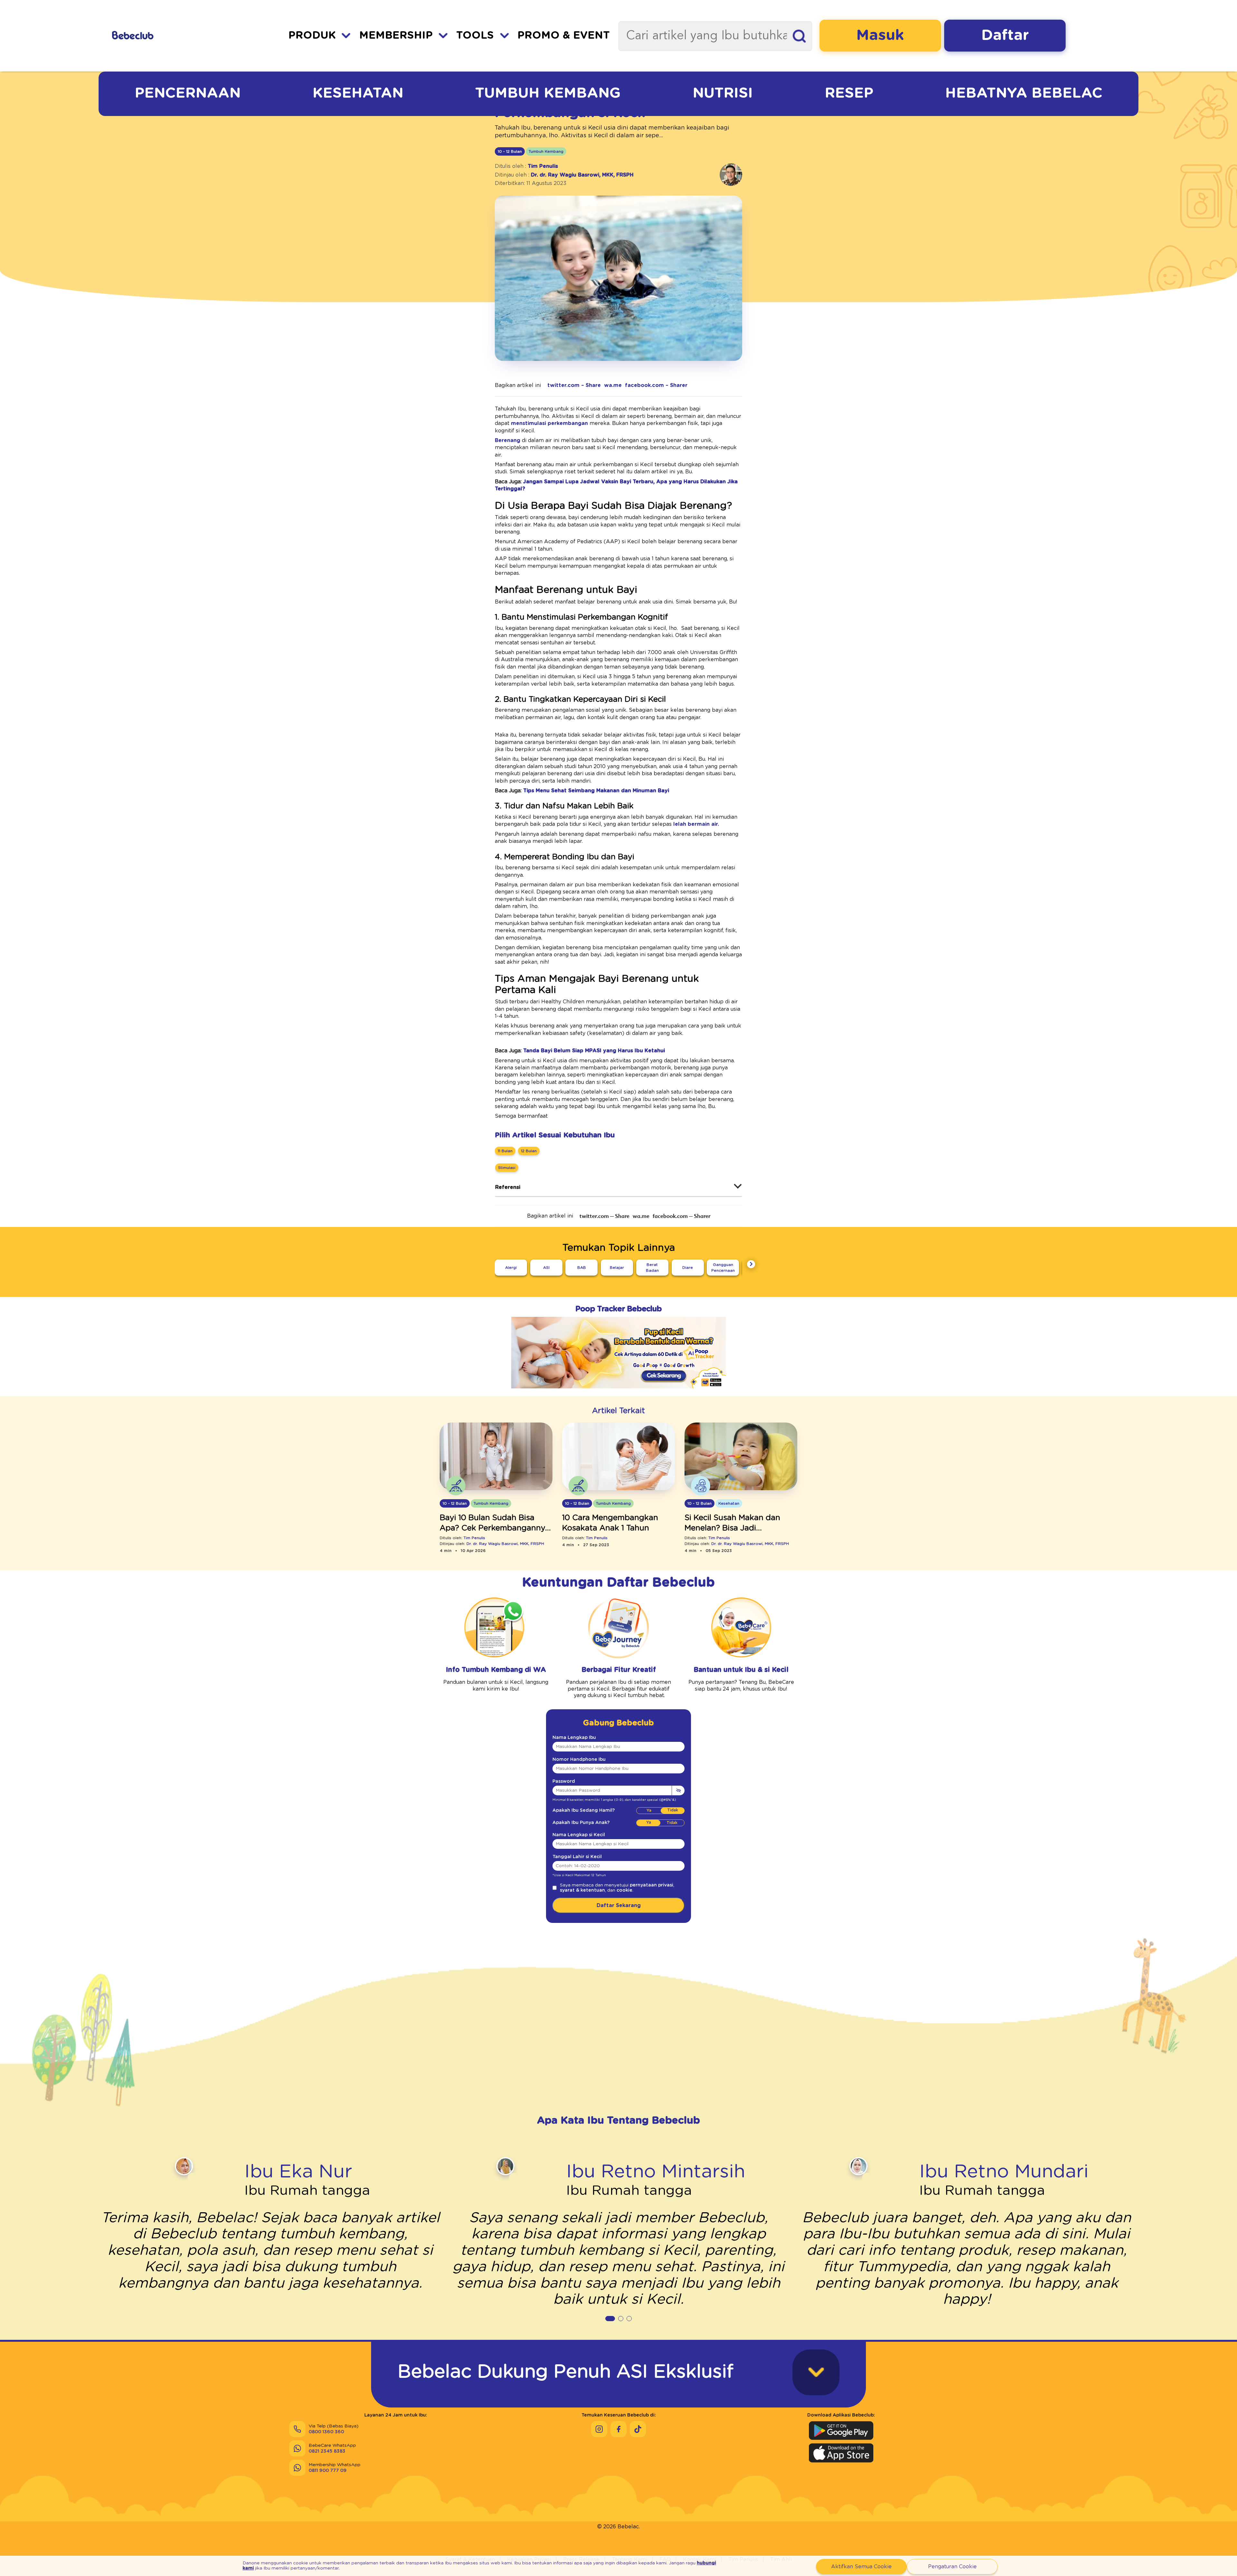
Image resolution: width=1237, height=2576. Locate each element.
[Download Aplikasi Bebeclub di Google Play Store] (841, 2431)
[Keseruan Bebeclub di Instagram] (599, 2429)
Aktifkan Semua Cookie (861, 2567)
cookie (624, 1890)
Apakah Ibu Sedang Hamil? (584, 1810)
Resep (849, 93)
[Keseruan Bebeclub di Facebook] (618, 2429)
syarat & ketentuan (582, 1890)
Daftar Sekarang (619, 1905)
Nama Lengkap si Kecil (579, 1835)
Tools (475, 36)
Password (564, 1781)
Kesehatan (358, 93)
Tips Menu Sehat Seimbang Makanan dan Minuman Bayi (596, 791)
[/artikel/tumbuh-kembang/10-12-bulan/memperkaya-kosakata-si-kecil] (618, 1457)
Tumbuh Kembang (548, 93)
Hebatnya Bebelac (1024, 93)
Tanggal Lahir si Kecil (577, 1857)
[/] (168, 36)
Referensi (508, 1187)
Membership (396, 36)
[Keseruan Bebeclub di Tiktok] (638, 2429)
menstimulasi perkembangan (549, 423)
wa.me (613, 385)
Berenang (508, 440)
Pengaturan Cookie (952, 2567)
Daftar (1005, 35)
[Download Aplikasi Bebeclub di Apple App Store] (841, 2453)
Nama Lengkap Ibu (574, 1738)
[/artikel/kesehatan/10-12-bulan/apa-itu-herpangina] (741, 1457)
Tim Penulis (543, 166)
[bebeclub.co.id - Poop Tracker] (618, 1393)
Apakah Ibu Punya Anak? (581, 1823)
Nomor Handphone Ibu (579, 1760)
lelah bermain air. (696, 824)
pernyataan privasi (652, 1885)
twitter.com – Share (574, 385)
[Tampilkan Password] (678, 1790)
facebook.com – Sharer (656, 385)
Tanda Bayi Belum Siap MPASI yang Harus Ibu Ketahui (594, 1051)
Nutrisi (723, 93)
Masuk (880, 35)
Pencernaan (188, 93)
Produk (312, 36)
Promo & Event (564, 36)
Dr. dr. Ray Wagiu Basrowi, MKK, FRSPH (582, 175)
